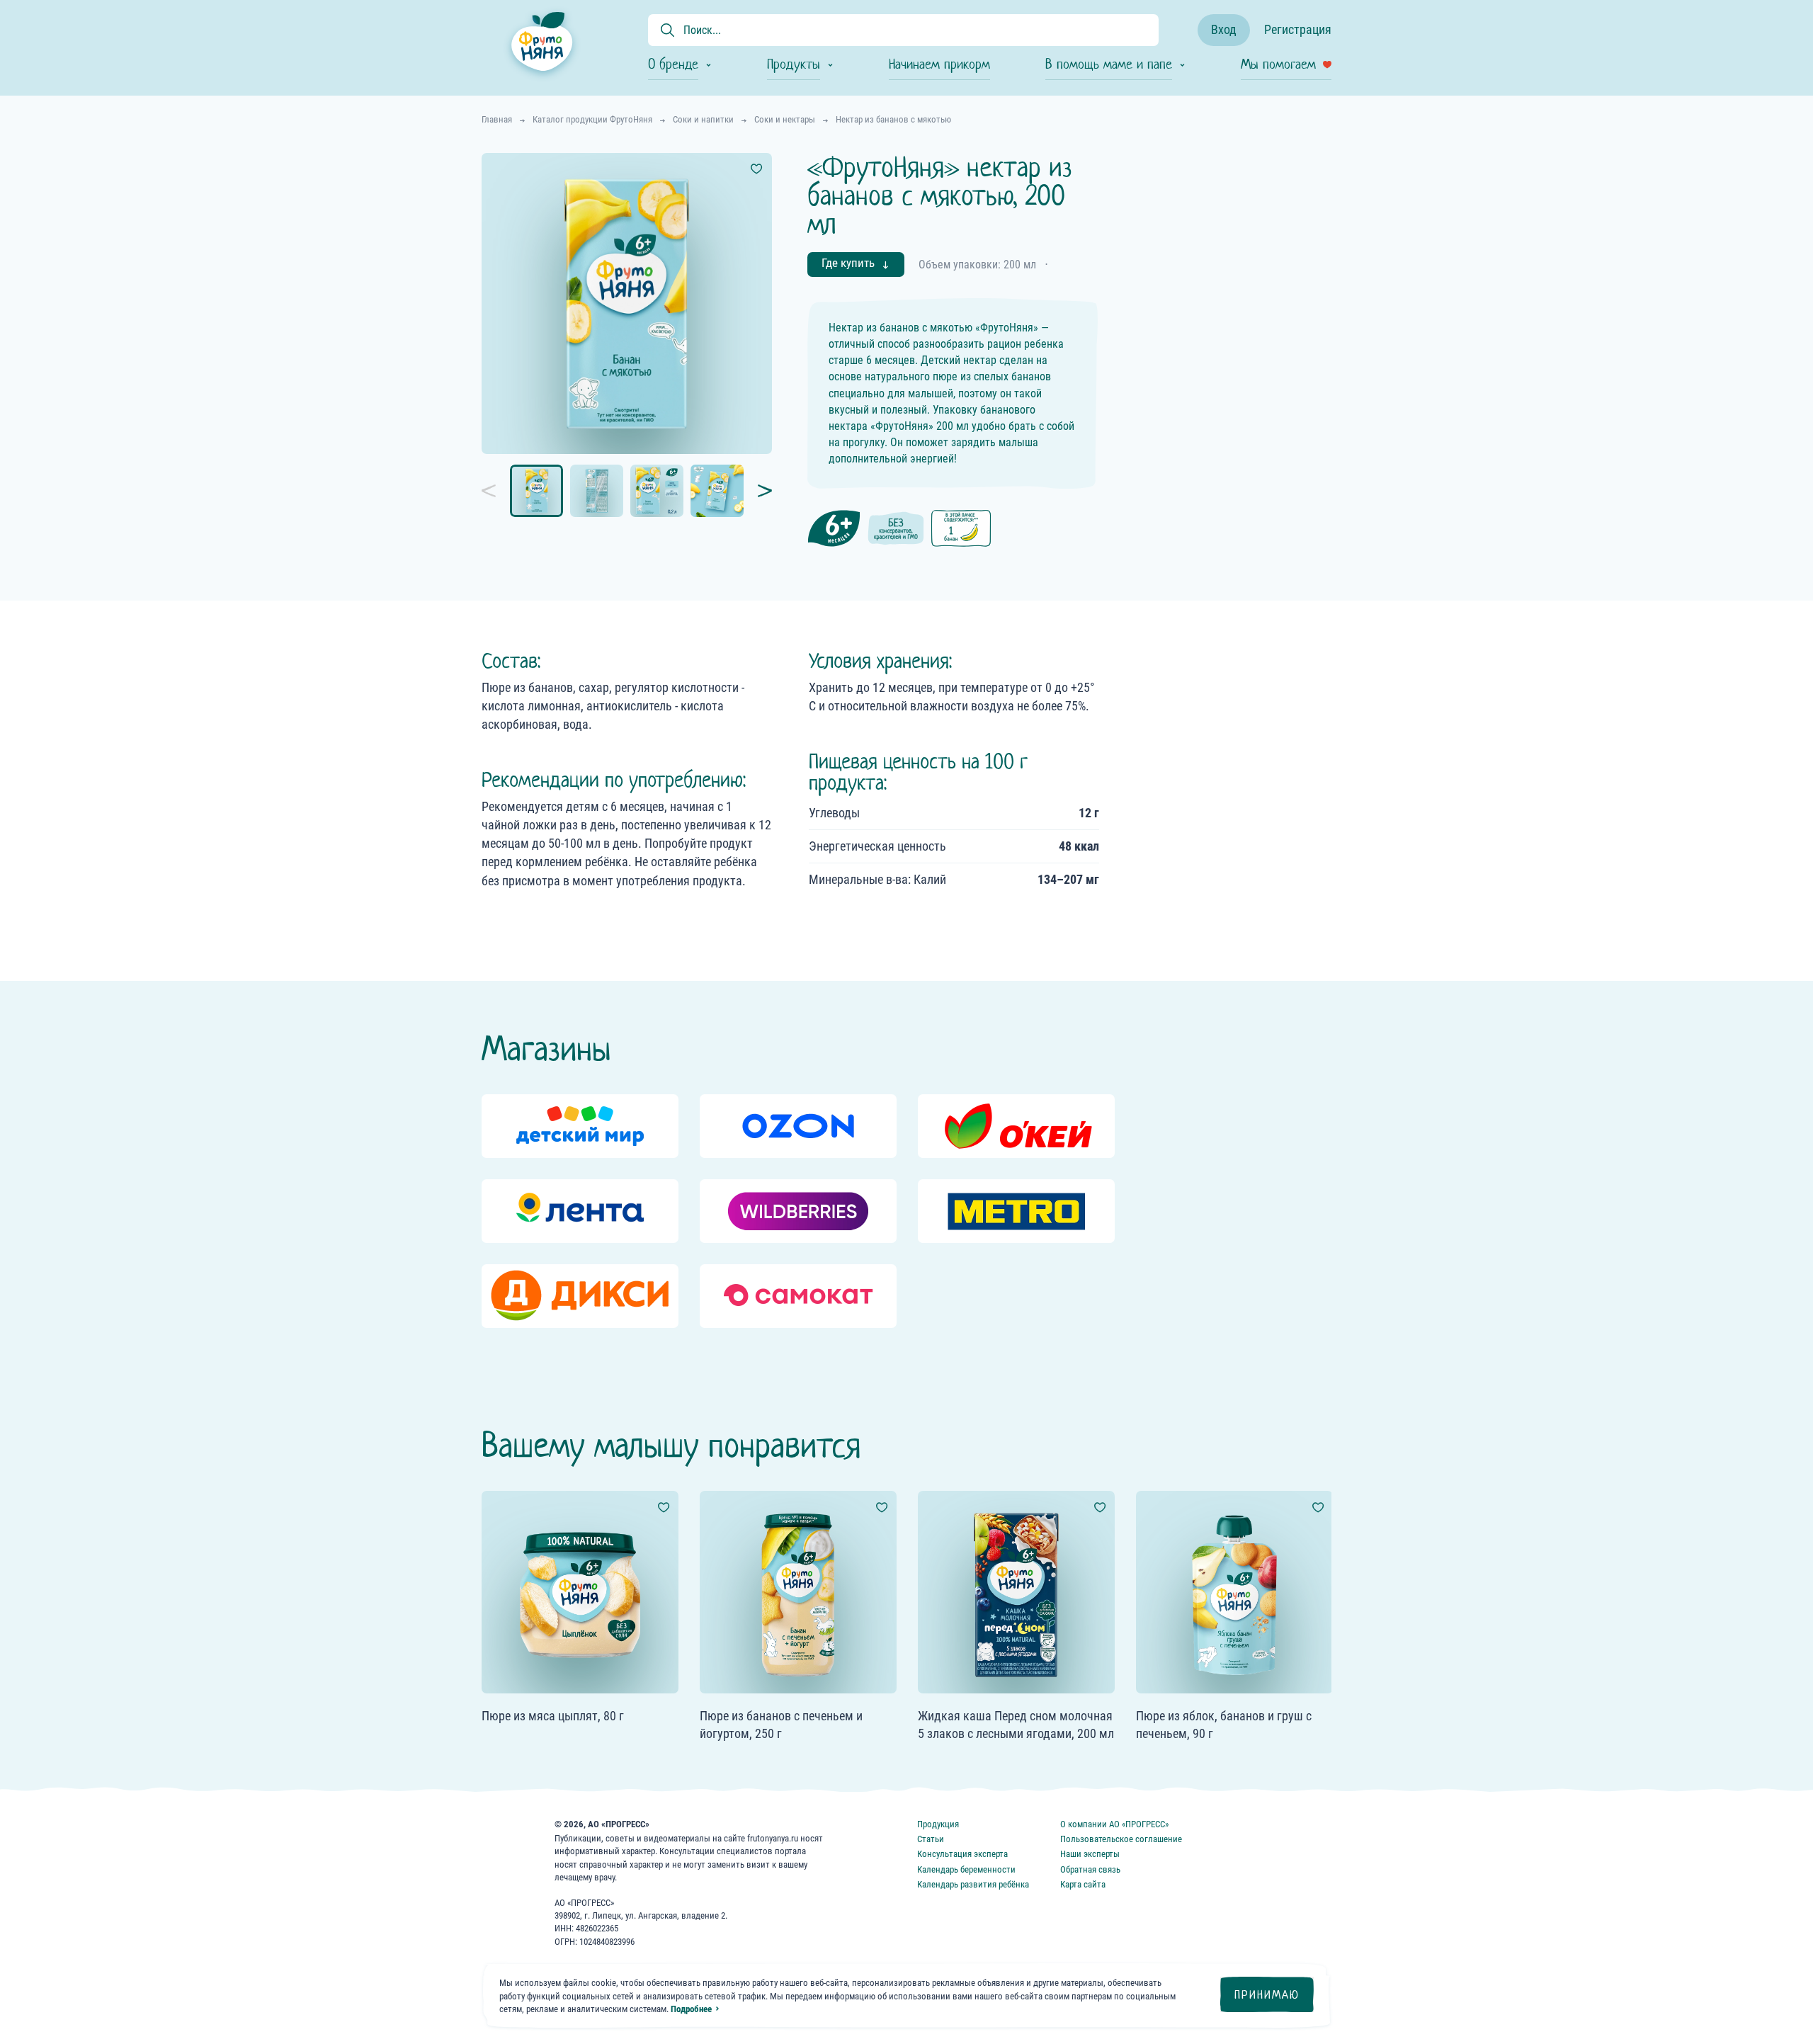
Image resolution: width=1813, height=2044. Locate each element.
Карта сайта (1083, 1884)
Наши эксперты (1090, 1854)
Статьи (931, 1839)
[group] (580, 1126)
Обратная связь (1090, 1869)
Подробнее (691, 2009)
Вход (1224, 29)
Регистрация (1298, 29)
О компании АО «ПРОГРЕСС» (1114, 1824)
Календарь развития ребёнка (973, 1884)
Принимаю (1267, 1995)
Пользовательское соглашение (1121, 1839)
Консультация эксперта (962, 1854)
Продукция (938, 1824)
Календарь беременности (966, 1869)
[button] (496, 491)
